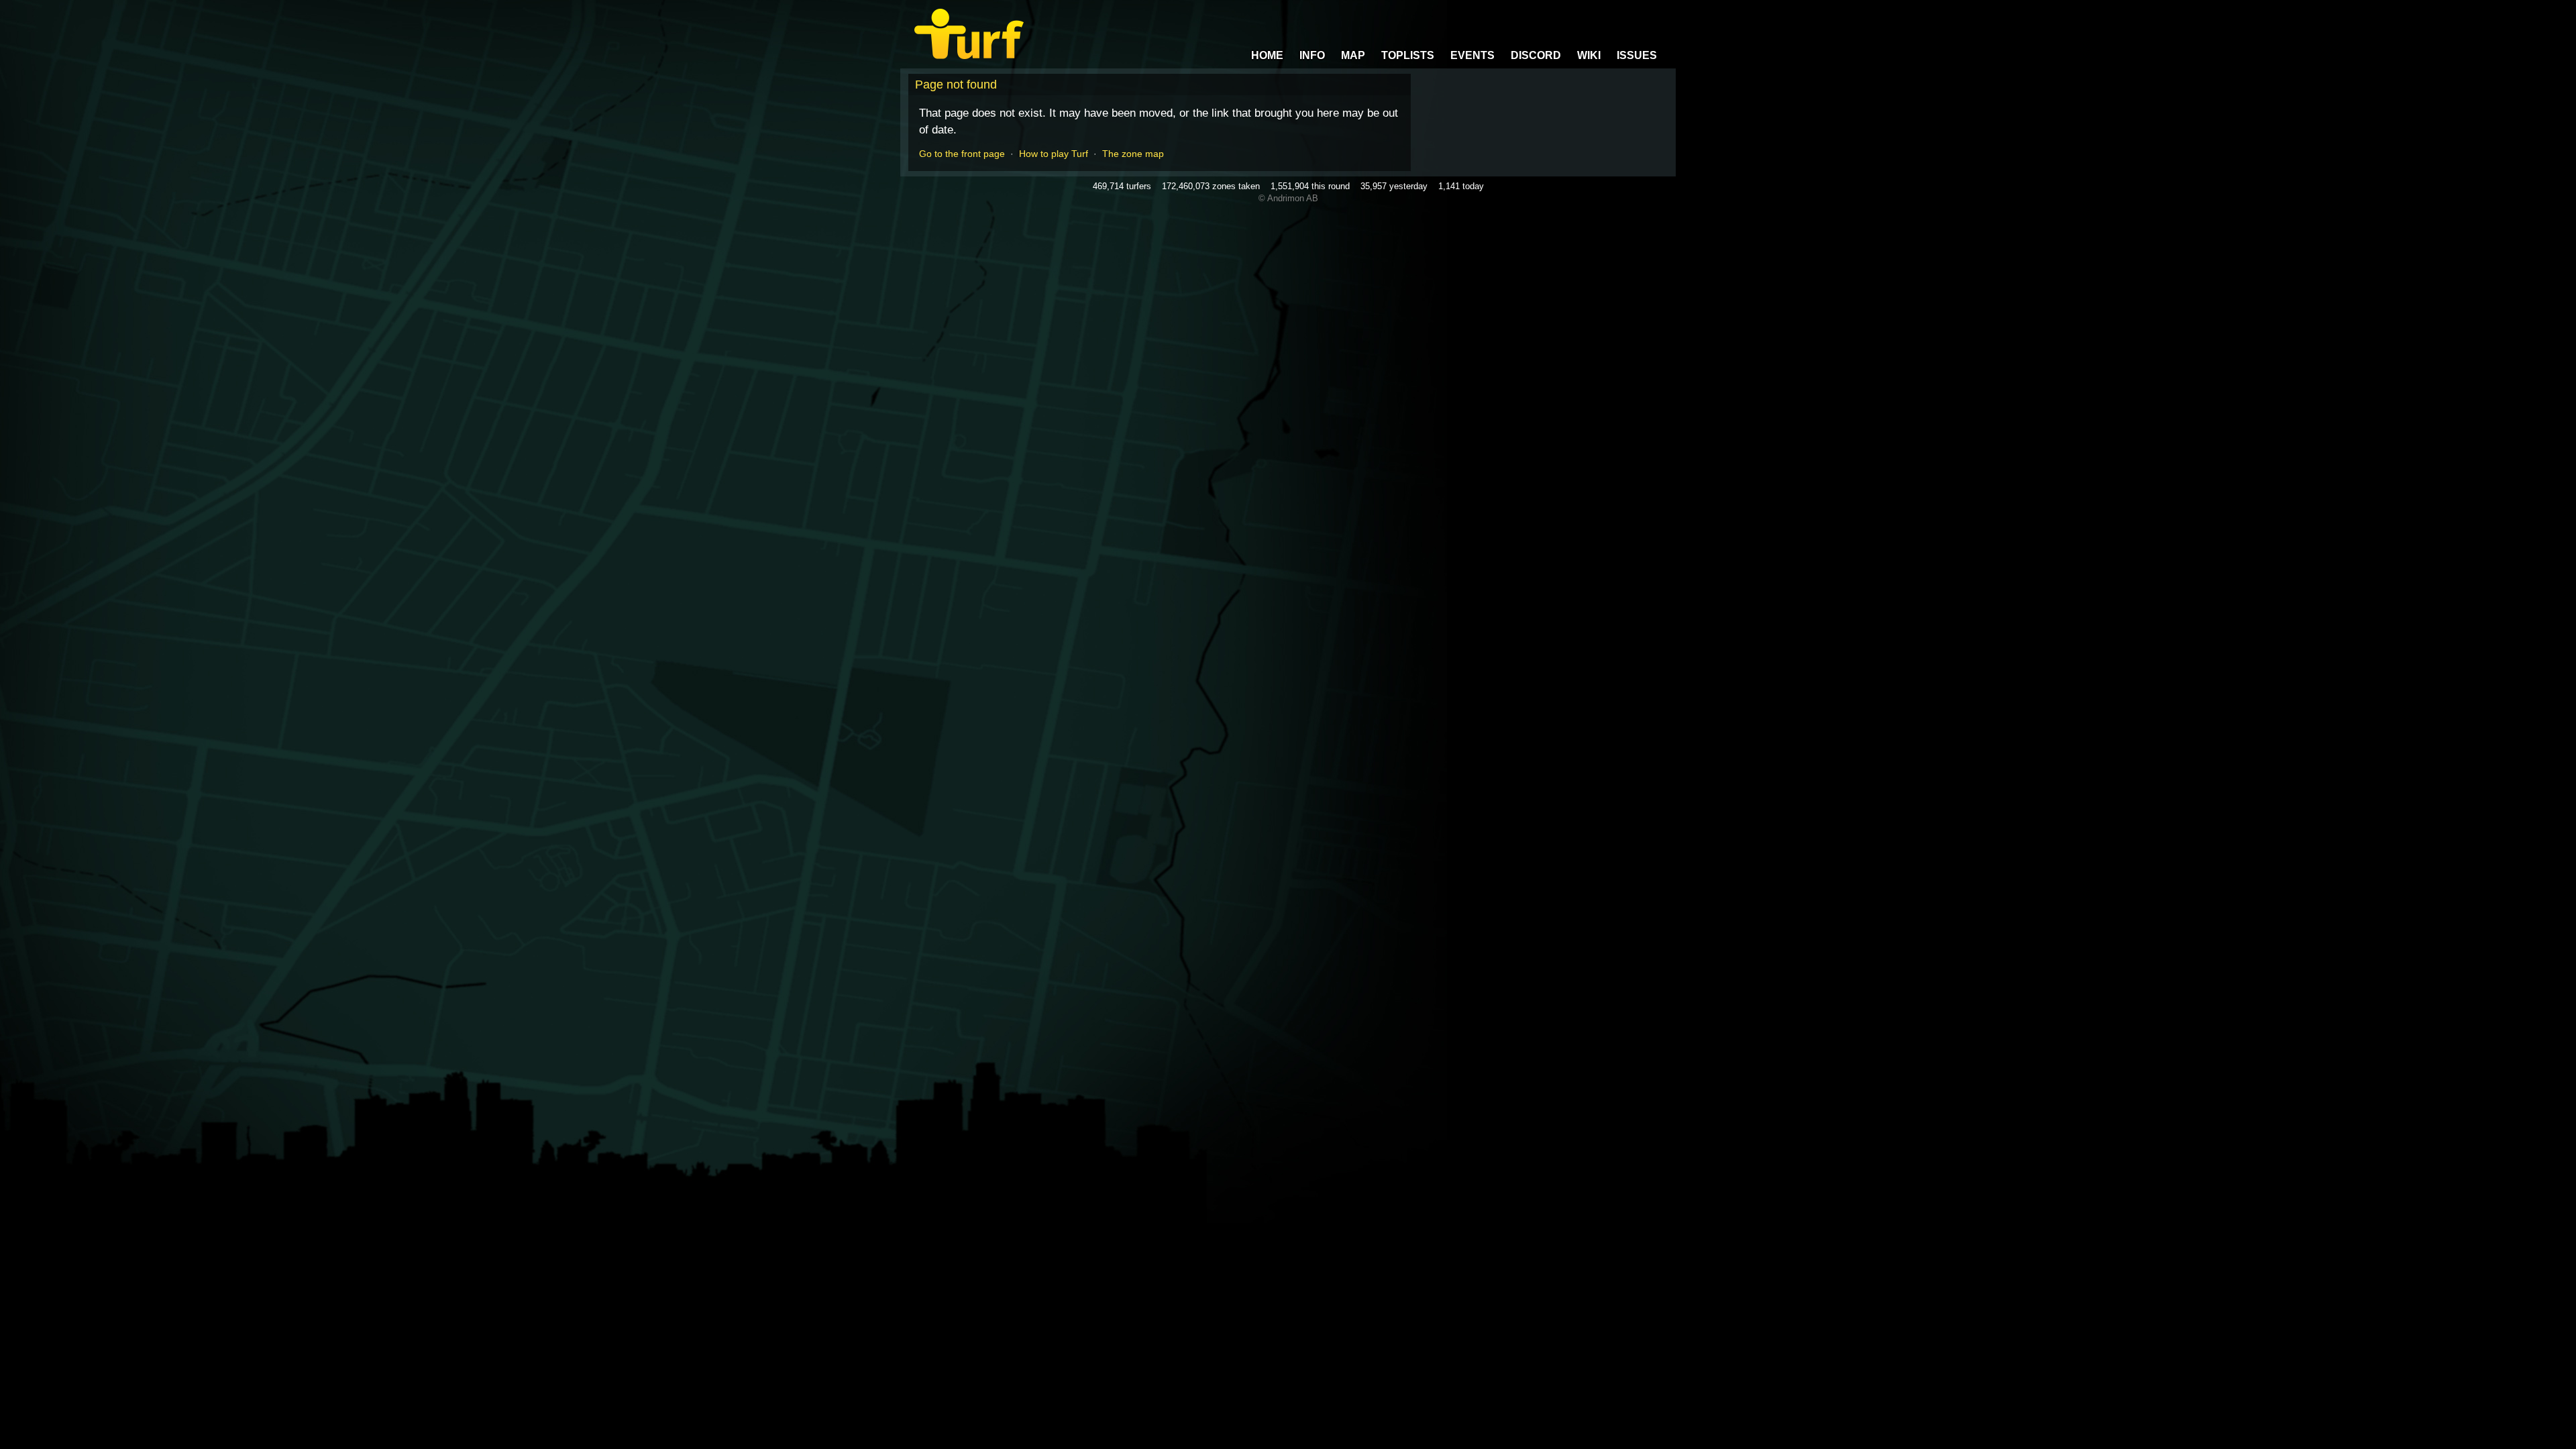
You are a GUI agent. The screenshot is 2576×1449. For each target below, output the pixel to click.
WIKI (1589, 55)
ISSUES (1637, 55)
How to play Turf (1054, 154)
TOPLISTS (1408, 55)
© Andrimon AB (1288, 198)
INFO (1312, 55)
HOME (1267, 55)
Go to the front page (962, 154)
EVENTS (1472, 55)
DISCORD (1536, 55)
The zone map (1133, 154)
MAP (1353, 55)
